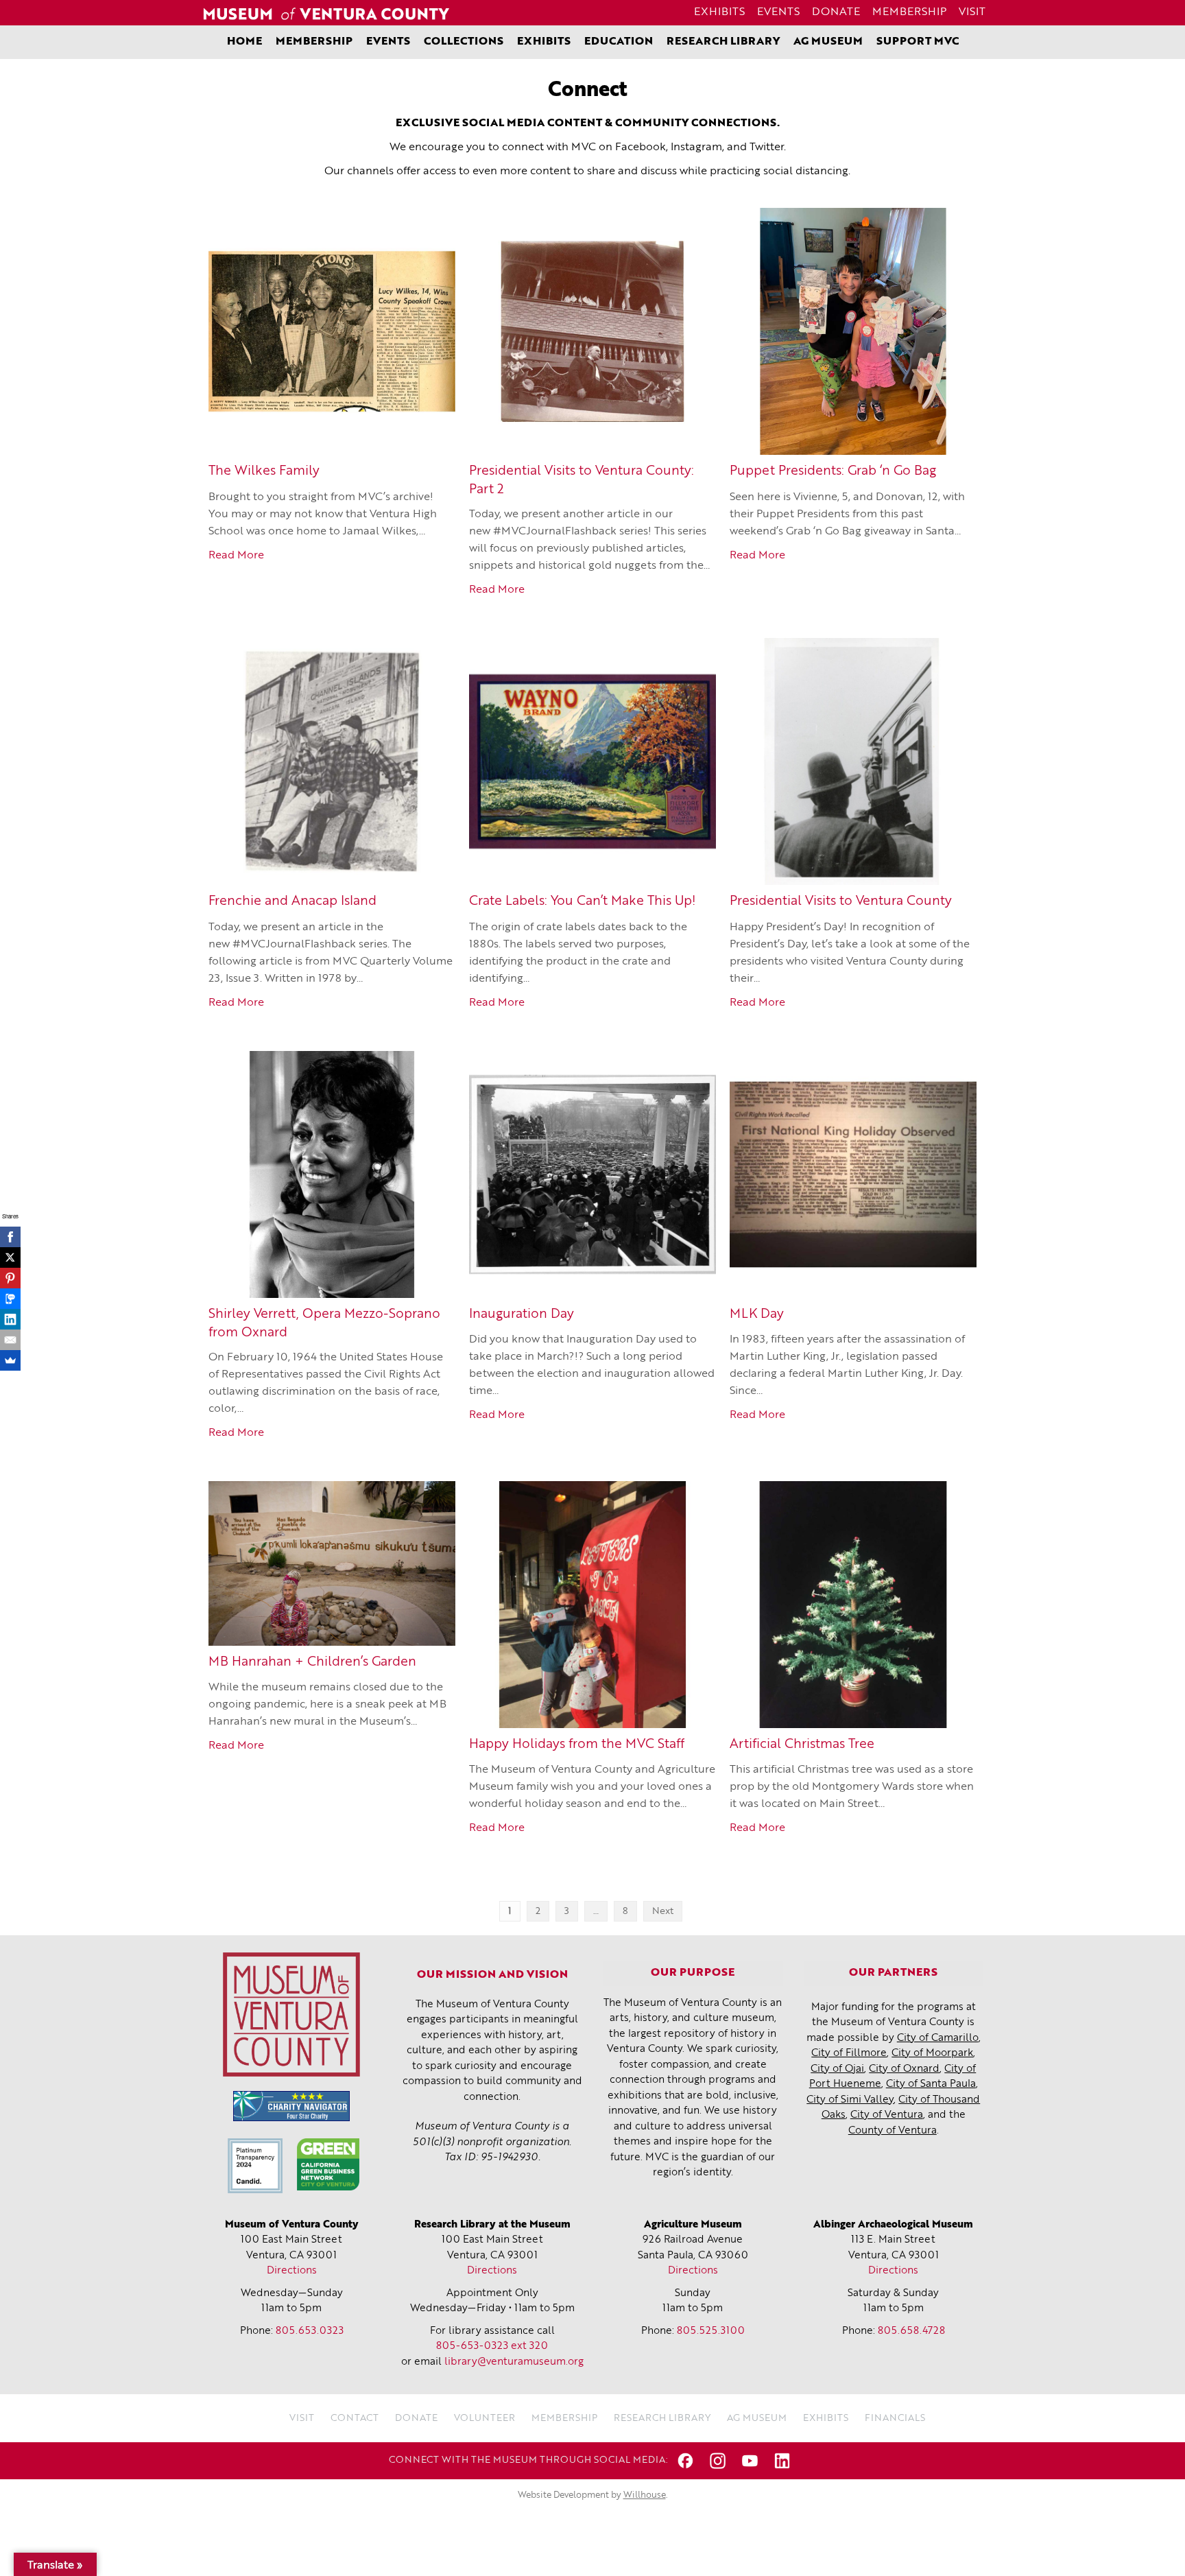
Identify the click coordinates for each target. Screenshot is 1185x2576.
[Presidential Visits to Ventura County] (853, 761)
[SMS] (10, 1299)
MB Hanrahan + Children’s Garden (312, 1663)
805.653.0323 (310, 2331)
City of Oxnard (904, 2069)
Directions (292, 2271)
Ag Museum (828, 42)
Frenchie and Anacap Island (292, 902)
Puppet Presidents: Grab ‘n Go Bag (833, 472)
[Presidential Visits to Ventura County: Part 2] (592, 331)
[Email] (10, 1340)
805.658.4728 (911, 2331)
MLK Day (757, 1315)
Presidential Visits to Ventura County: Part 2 (582, 481)
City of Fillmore (849, 2054)
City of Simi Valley (850, 2100)
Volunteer (484, 2418)
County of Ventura (893, 2131)
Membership (909, 12)
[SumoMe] (10, 1360)
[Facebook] (10, 1237)
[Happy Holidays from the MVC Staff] (592, 1605)
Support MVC (918, 42)
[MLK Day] (853, 1174)
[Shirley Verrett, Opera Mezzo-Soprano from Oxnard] (332, 1174)
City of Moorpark (932, 2054)
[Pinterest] (10, 1278)
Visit (972, 12)
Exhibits (719, 12)
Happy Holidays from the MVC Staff (577, 1745)
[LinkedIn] (10, 1319)
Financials (895, 2418)
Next (663, 1911)
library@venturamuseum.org (514, 2362)
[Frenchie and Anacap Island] (332, 761)
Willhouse (645, 2495)
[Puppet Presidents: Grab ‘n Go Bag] (853, 331)
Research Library (723, 42)
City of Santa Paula (931, 2084)
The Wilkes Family (264, 472)
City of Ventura (887, 2115)
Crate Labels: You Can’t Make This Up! (582, 902)
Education (619, 42)
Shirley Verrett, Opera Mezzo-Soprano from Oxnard (324, 1324)
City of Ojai (837, 2069)
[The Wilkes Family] (332, 331)
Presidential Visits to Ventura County (841, 902)
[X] (10, 1257)
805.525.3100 (711, 2331)
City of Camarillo (938, 2039)
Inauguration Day (522, 1315)
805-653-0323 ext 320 (492, 2347)
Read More (236, 556)
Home (244, 42)
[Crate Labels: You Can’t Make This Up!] (592, 761)
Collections (464, 42)
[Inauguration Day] (592, 1174)
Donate (836, 12)
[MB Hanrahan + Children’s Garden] (332, 1563)
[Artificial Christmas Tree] (853, 1605)
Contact (355, 2418)
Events (778, 12)
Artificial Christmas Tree (802, 1745)
